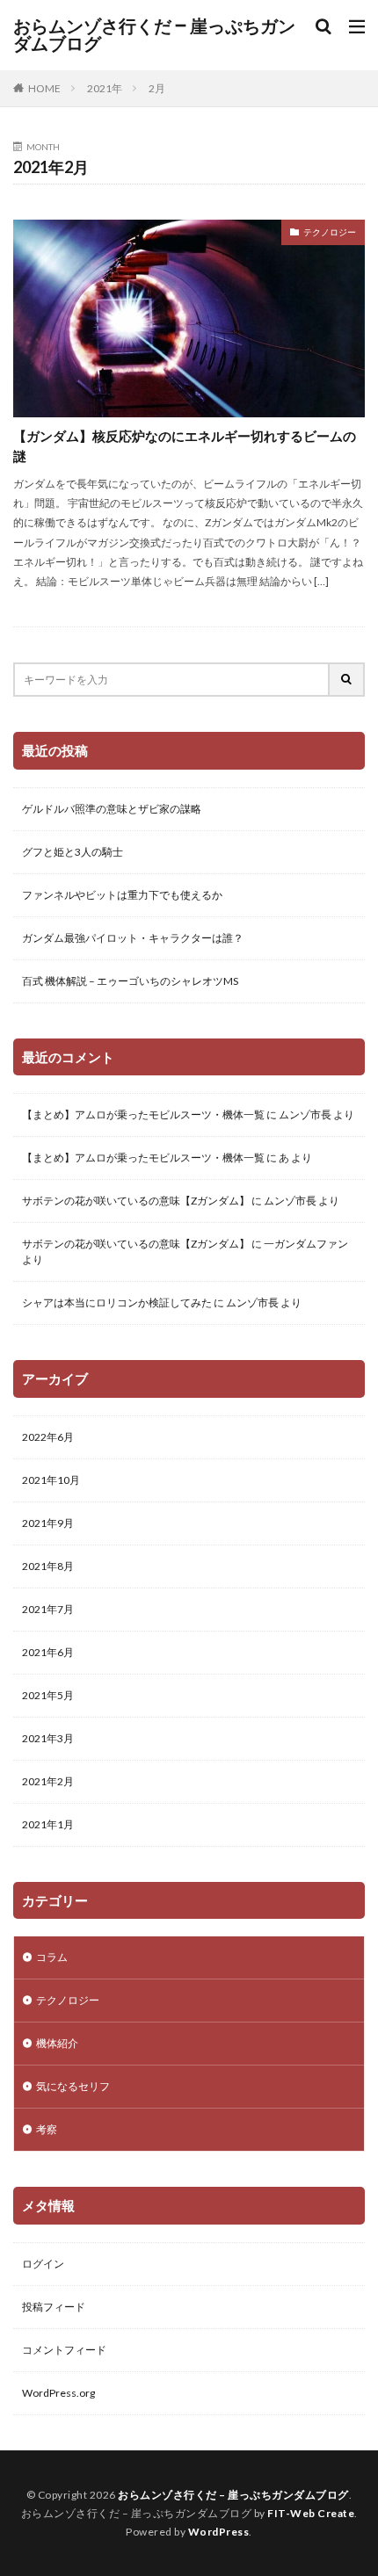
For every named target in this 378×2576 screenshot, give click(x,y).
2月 (157, 88)
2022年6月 (48, 1437)
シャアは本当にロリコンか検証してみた (117, 1302)
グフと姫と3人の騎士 (73, 852)
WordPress (219, 2532)
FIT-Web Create (311, 2513)
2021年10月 (51, 1480)
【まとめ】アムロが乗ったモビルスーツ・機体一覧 (143, 1114)
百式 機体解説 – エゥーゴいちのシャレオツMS (130, 981)
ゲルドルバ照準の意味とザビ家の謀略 (112, 809)
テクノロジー (330, 232)
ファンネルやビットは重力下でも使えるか (122, 895)
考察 (47, 2129)
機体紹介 (57, 2043)
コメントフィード (64, 2350)
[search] (347, 680)
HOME (44, 88)
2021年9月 (48, 1523)
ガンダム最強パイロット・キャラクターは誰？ (133, 938)
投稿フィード (54, 2307)
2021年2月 (48, 1781)
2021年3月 (48, 1738)
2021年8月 (48, 1566)
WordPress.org (58, 2393)
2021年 (105, 88)
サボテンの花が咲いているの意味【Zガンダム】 (136, 1201)
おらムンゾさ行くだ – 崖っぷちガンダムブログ (154, 35)
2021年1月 (48, 1824)
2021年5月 (48, 1695)
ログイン (43, 2264)
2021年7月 (48, 1609)
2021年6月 (48, 1652)
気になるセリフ (73, 2086)
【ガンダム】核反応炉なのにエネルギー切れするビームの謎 (185, 446)
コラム (52, 1957)
